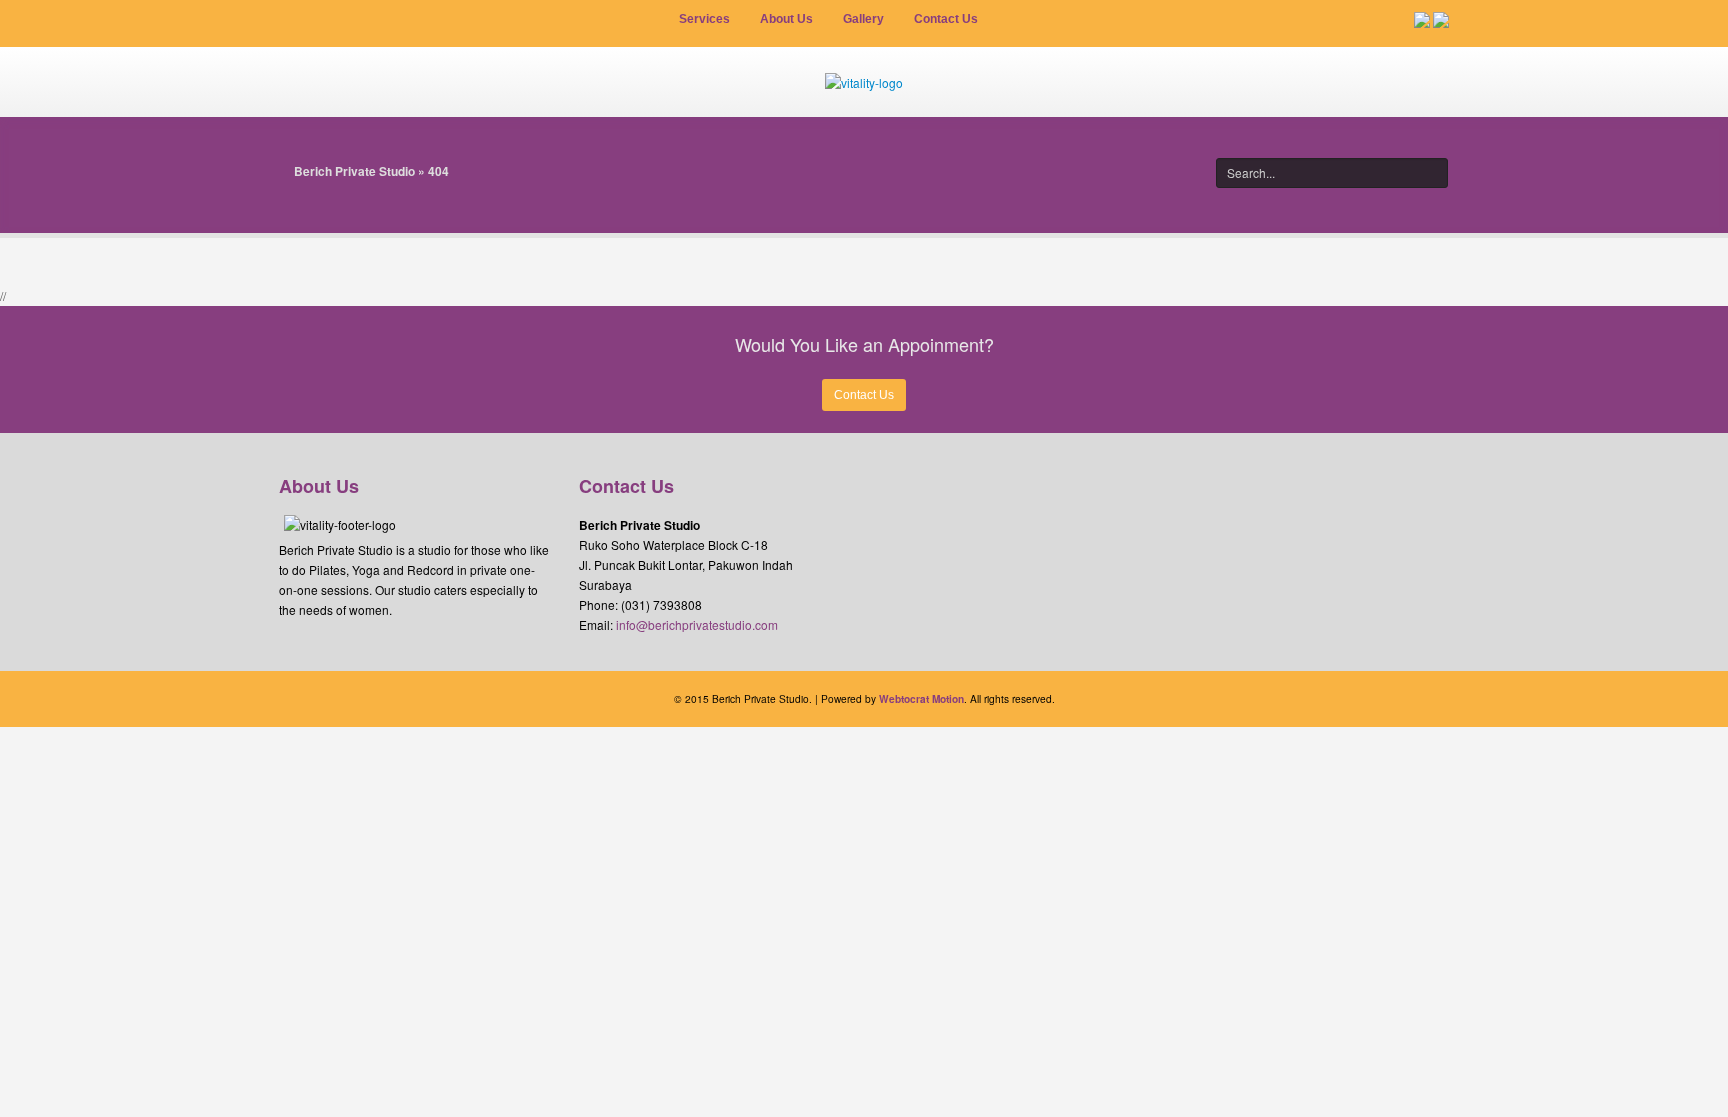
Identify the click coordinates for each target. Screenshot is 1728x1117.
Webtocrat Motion (921, 699)
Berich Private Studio (354, 171)
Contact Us (864, 395)
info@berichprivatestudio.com (697, 624)
